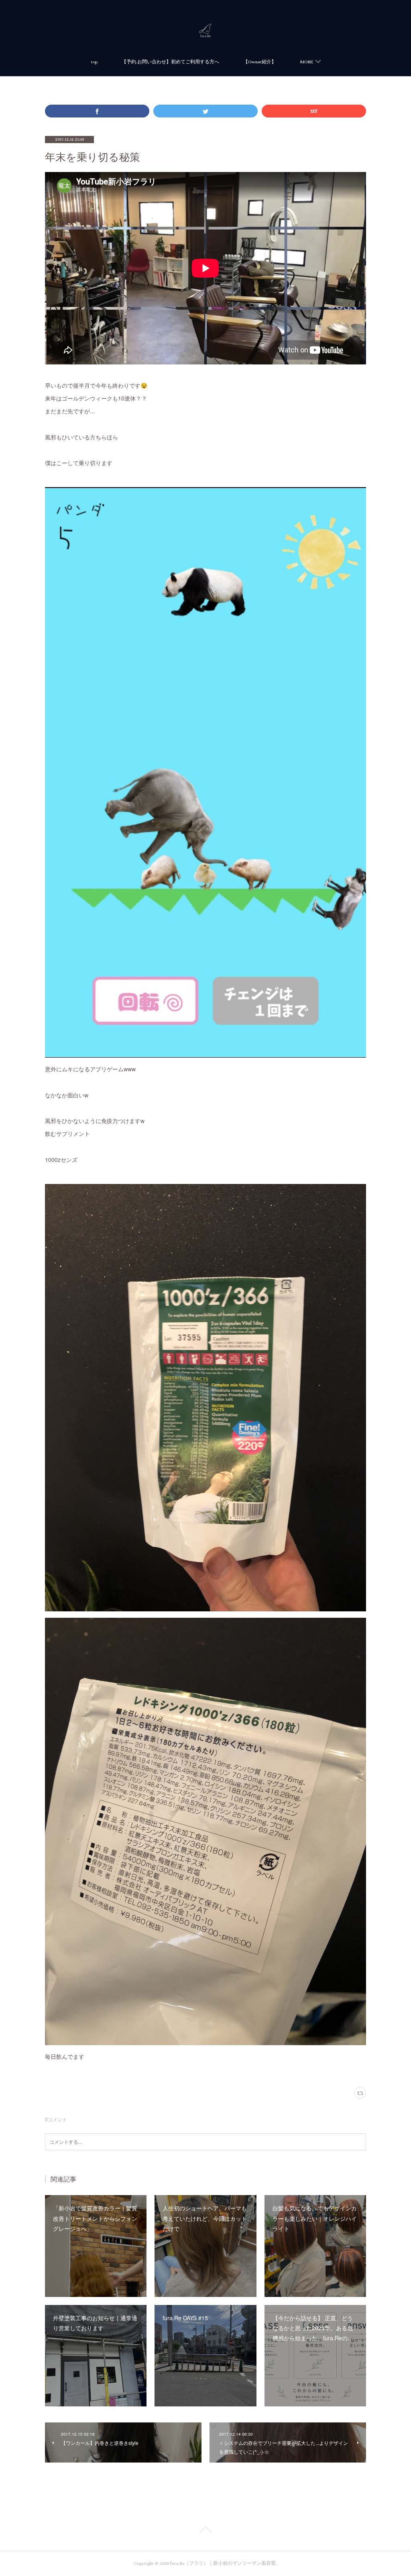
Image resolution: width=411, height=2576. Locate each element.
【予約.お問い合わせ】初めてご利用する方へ (170, 62)
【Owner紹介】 (260, 62)
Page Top (205, 2531)
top (94, 62)
